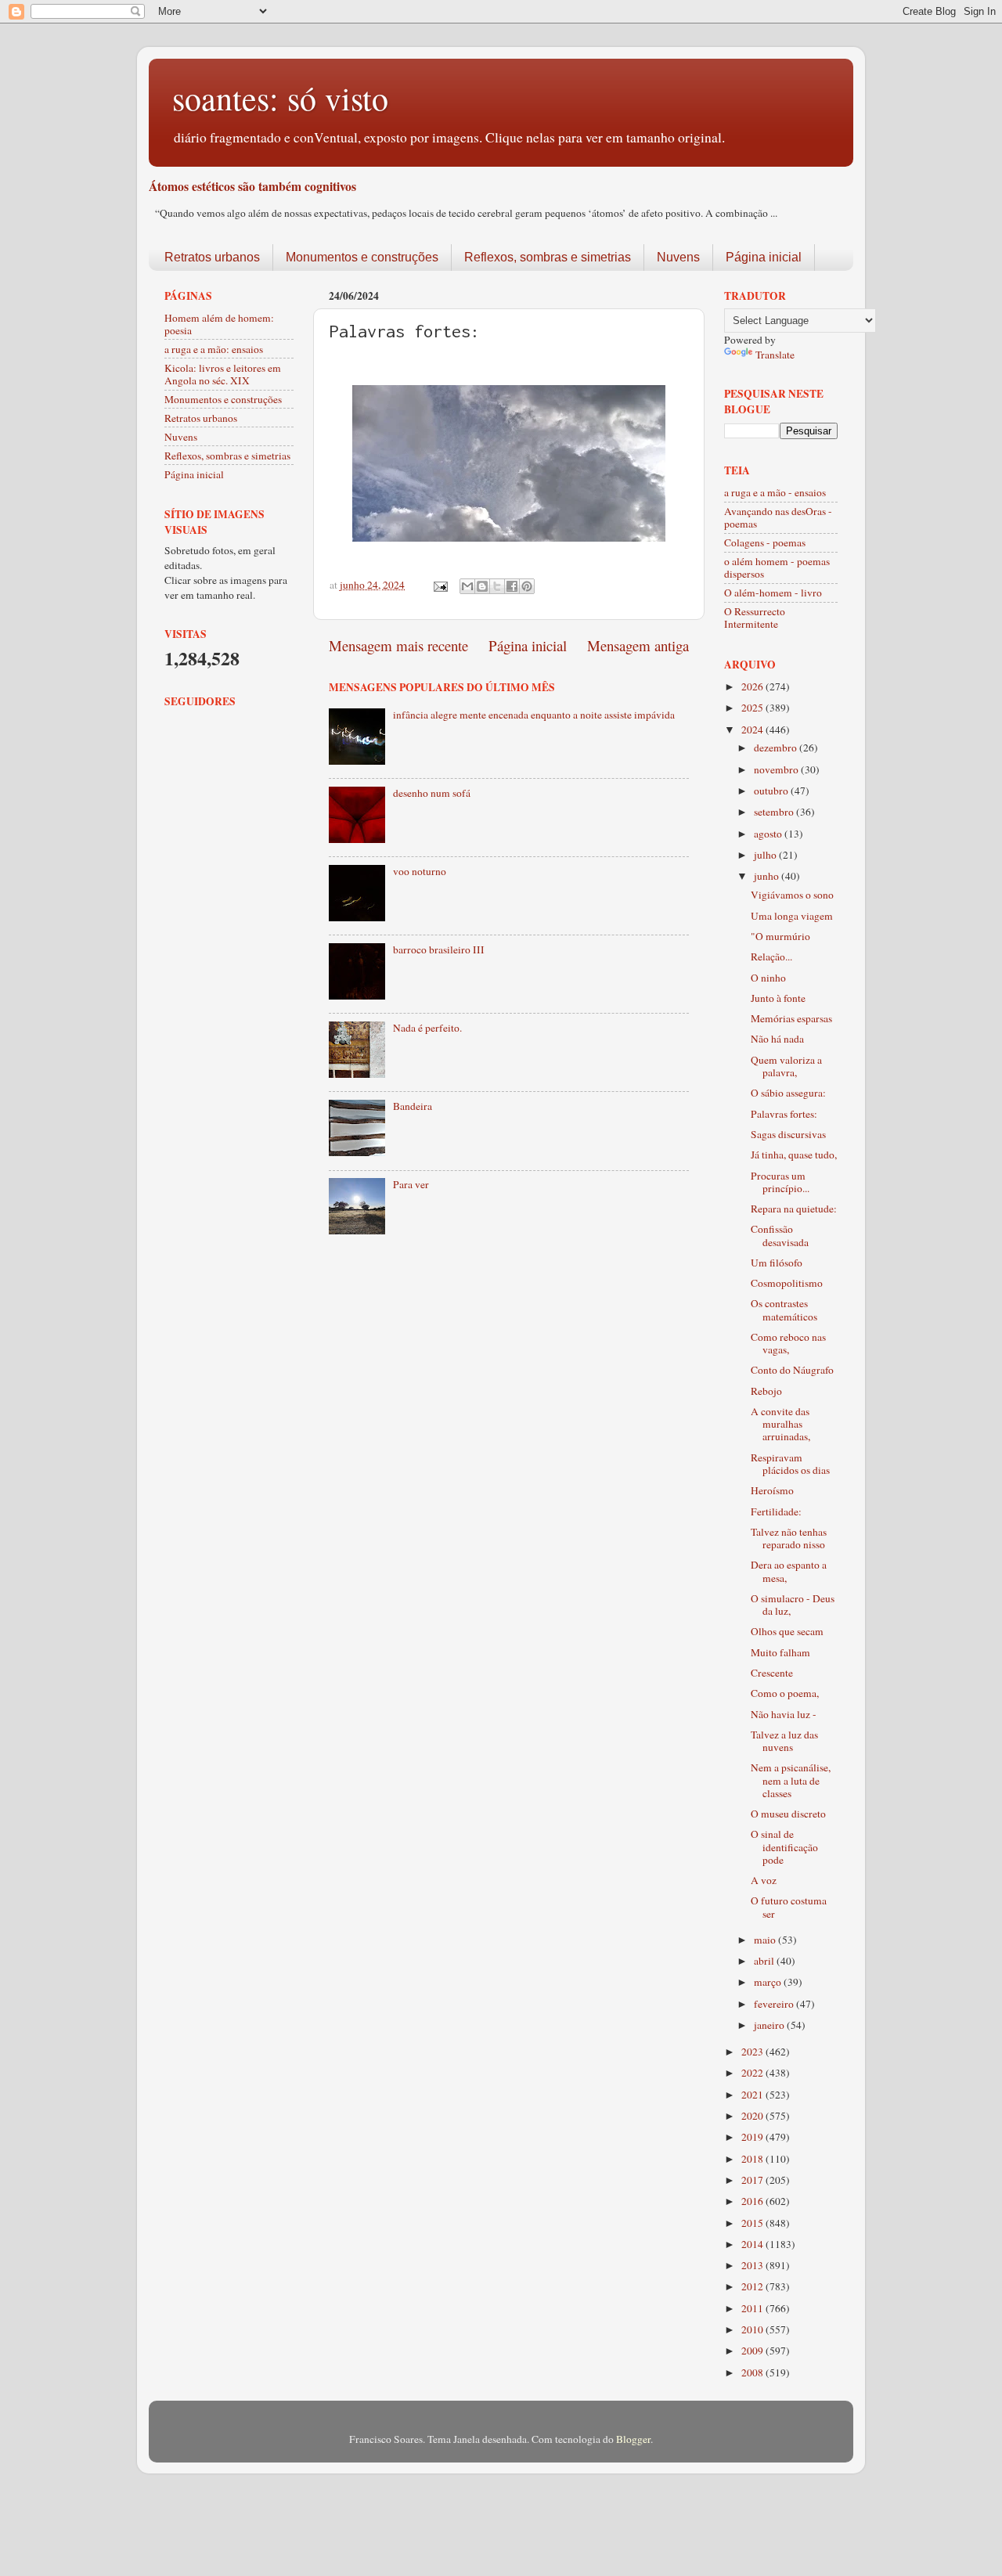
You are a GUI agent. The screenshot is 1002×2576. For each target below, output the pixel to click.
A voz (764, 1880)
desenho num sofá (432, 793)
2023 (753, 2052)
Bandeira (413, 1106)
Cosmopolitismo (787, 1283)
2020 (753, 2116)
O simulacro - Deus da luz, (793, 1605)
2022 (753, 2073)
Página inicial (764, 257)
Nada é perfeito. (427, 1028)
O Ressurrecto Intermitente (755, 618)
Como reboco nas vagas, (788, 1343)
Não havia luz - (784, 1714)
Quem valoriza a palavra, (786, 1066)
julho (766, 855)
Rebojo (766, 1391)
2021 (753, 2095)
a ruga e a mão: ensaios (214, 349)
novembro (777, 769)
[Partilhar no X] (497, 586)
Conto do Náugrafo (792, 1370)
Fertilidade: (776, 1511)
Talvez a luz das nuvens (784, 1741)
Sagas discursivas (788, 1134)
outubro (772, 791)
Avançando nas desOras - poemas (778, 517)
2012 (753, 2286)
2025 (753, 708)
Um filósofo (777, 1263)
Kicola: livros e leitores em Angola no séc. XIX (223, 374)
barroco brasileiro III (439, 949)
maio (766, 1940)
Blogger (633, 2439)
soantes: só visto (280, 98)
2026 (753, 686)
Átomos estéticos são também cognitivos (252, 186)
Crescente (772, 1673)
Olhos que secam (787, 1631)
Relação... (771, 957)
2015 (753, 2223)
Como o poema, (785, 1693)
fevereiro (775, 2004)
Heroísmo (772, 1490)
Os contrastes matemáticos (784, 1310)
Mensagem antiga (638, 645)
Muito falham (780, 1652)
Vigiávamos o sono (792, 895)
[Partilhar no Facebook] (512, 586)
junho (768, 876)
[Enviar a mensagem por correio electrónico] (439, 585)
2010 (753, 2329)
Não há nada (777, 1039)
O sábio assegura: (788, 1093)
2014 (753, 2244)
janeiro (770, 2025)
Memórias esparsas (791, 1018)
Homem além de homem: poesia (219, 324)
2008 (753, 2372)
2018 (753, 2159)
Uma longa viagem (792, 916)
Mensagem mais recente (398, 645)
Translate (775, 355)
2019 (753, 2137)
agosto (769, 834)
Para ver (411, 1184)
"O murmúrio (780, 936)
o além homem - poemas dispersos (777, 567)
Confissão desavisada (780, 1235)
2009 (753, 2351)
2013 (753, 2265)
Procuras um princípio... (780, 1182)
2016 (753, 2201)
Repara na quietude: (794, 1209)
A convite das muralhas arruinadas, (780, 1424)
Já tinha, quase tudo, (794, 1155)
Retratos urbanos (212, 257)
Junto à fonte (778, 998)
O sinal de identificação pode (784, 1846)
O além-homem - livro (773, 593)
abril (765, 1961)
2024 (753, 730)
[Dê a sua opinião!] (482, 586)
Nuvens (678, 257)
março (769, 1982)
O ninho (768, 978)
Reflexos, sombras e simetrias (548, 257)
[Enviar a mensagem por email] (467, 586)
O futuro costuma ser (789, 1907)
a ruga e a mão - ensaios (775, 492)
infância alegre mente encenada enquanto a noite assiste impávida (534, 715)
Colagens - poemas (765, 542)
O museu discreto (788, 1814)
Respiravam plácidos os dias (790, 1464)
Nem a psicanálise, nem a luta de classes (791, 1780)
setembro (775, 812)
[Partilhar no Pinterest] (527, 586)
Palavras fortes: (784, 1114)
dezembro (777, 748)
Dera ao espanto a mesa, (789, 1571)
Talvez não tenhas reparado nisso (789, 1538)
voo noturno (420, 871)
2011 (753, 2308)
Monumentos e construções (362, 257)
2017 (753, 2180)
